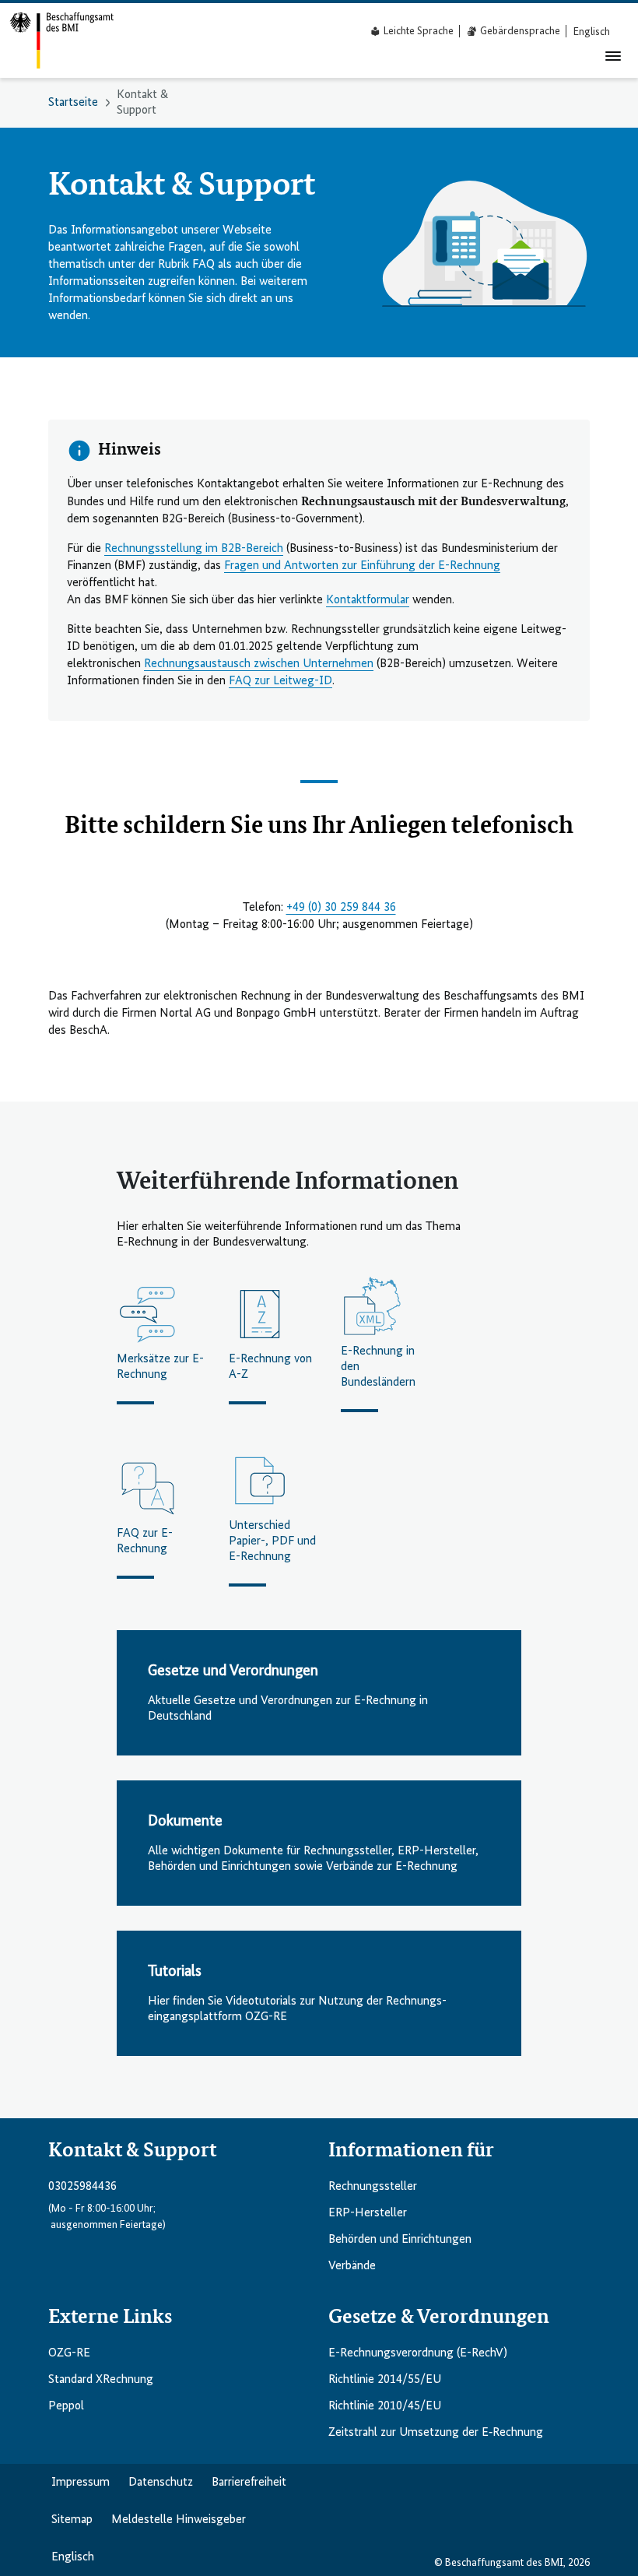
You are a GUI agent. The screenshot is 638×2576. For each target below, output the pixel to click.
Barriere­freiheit (249, 2483)
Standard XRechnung (101, 2380)
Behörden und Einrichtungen (400, 2240)
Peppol (66, 2406)
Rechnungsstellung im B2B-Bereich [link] (194, 549)
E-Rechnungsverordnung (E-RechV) (418, 2353)
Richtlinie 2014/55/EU (385, 2380)
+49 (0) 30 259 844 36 (341, 908)
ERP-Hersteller (368, 2213)
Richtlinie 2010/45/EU (385, 2406)
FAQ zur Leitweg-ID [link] (280, 681)
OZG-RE (69, 2353)
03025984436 (82, 2187)
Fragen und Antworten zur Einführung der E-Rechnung (362, 566)
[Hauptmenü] (613, 56)
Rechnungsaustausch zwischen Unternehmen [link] (259, 664)
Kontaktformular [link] (368, 600)
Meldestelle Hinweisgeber (179, 2520)
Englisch (73, 2557)
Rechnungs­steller (373, 2187)
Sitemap (72, 2520)
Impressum (81, 2483)
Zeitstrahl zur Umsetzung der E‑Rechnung (436, 2433)
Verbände (352, 2266)
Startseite (73, 103)
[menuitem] (592, 32)
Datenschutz (161, 2483)
